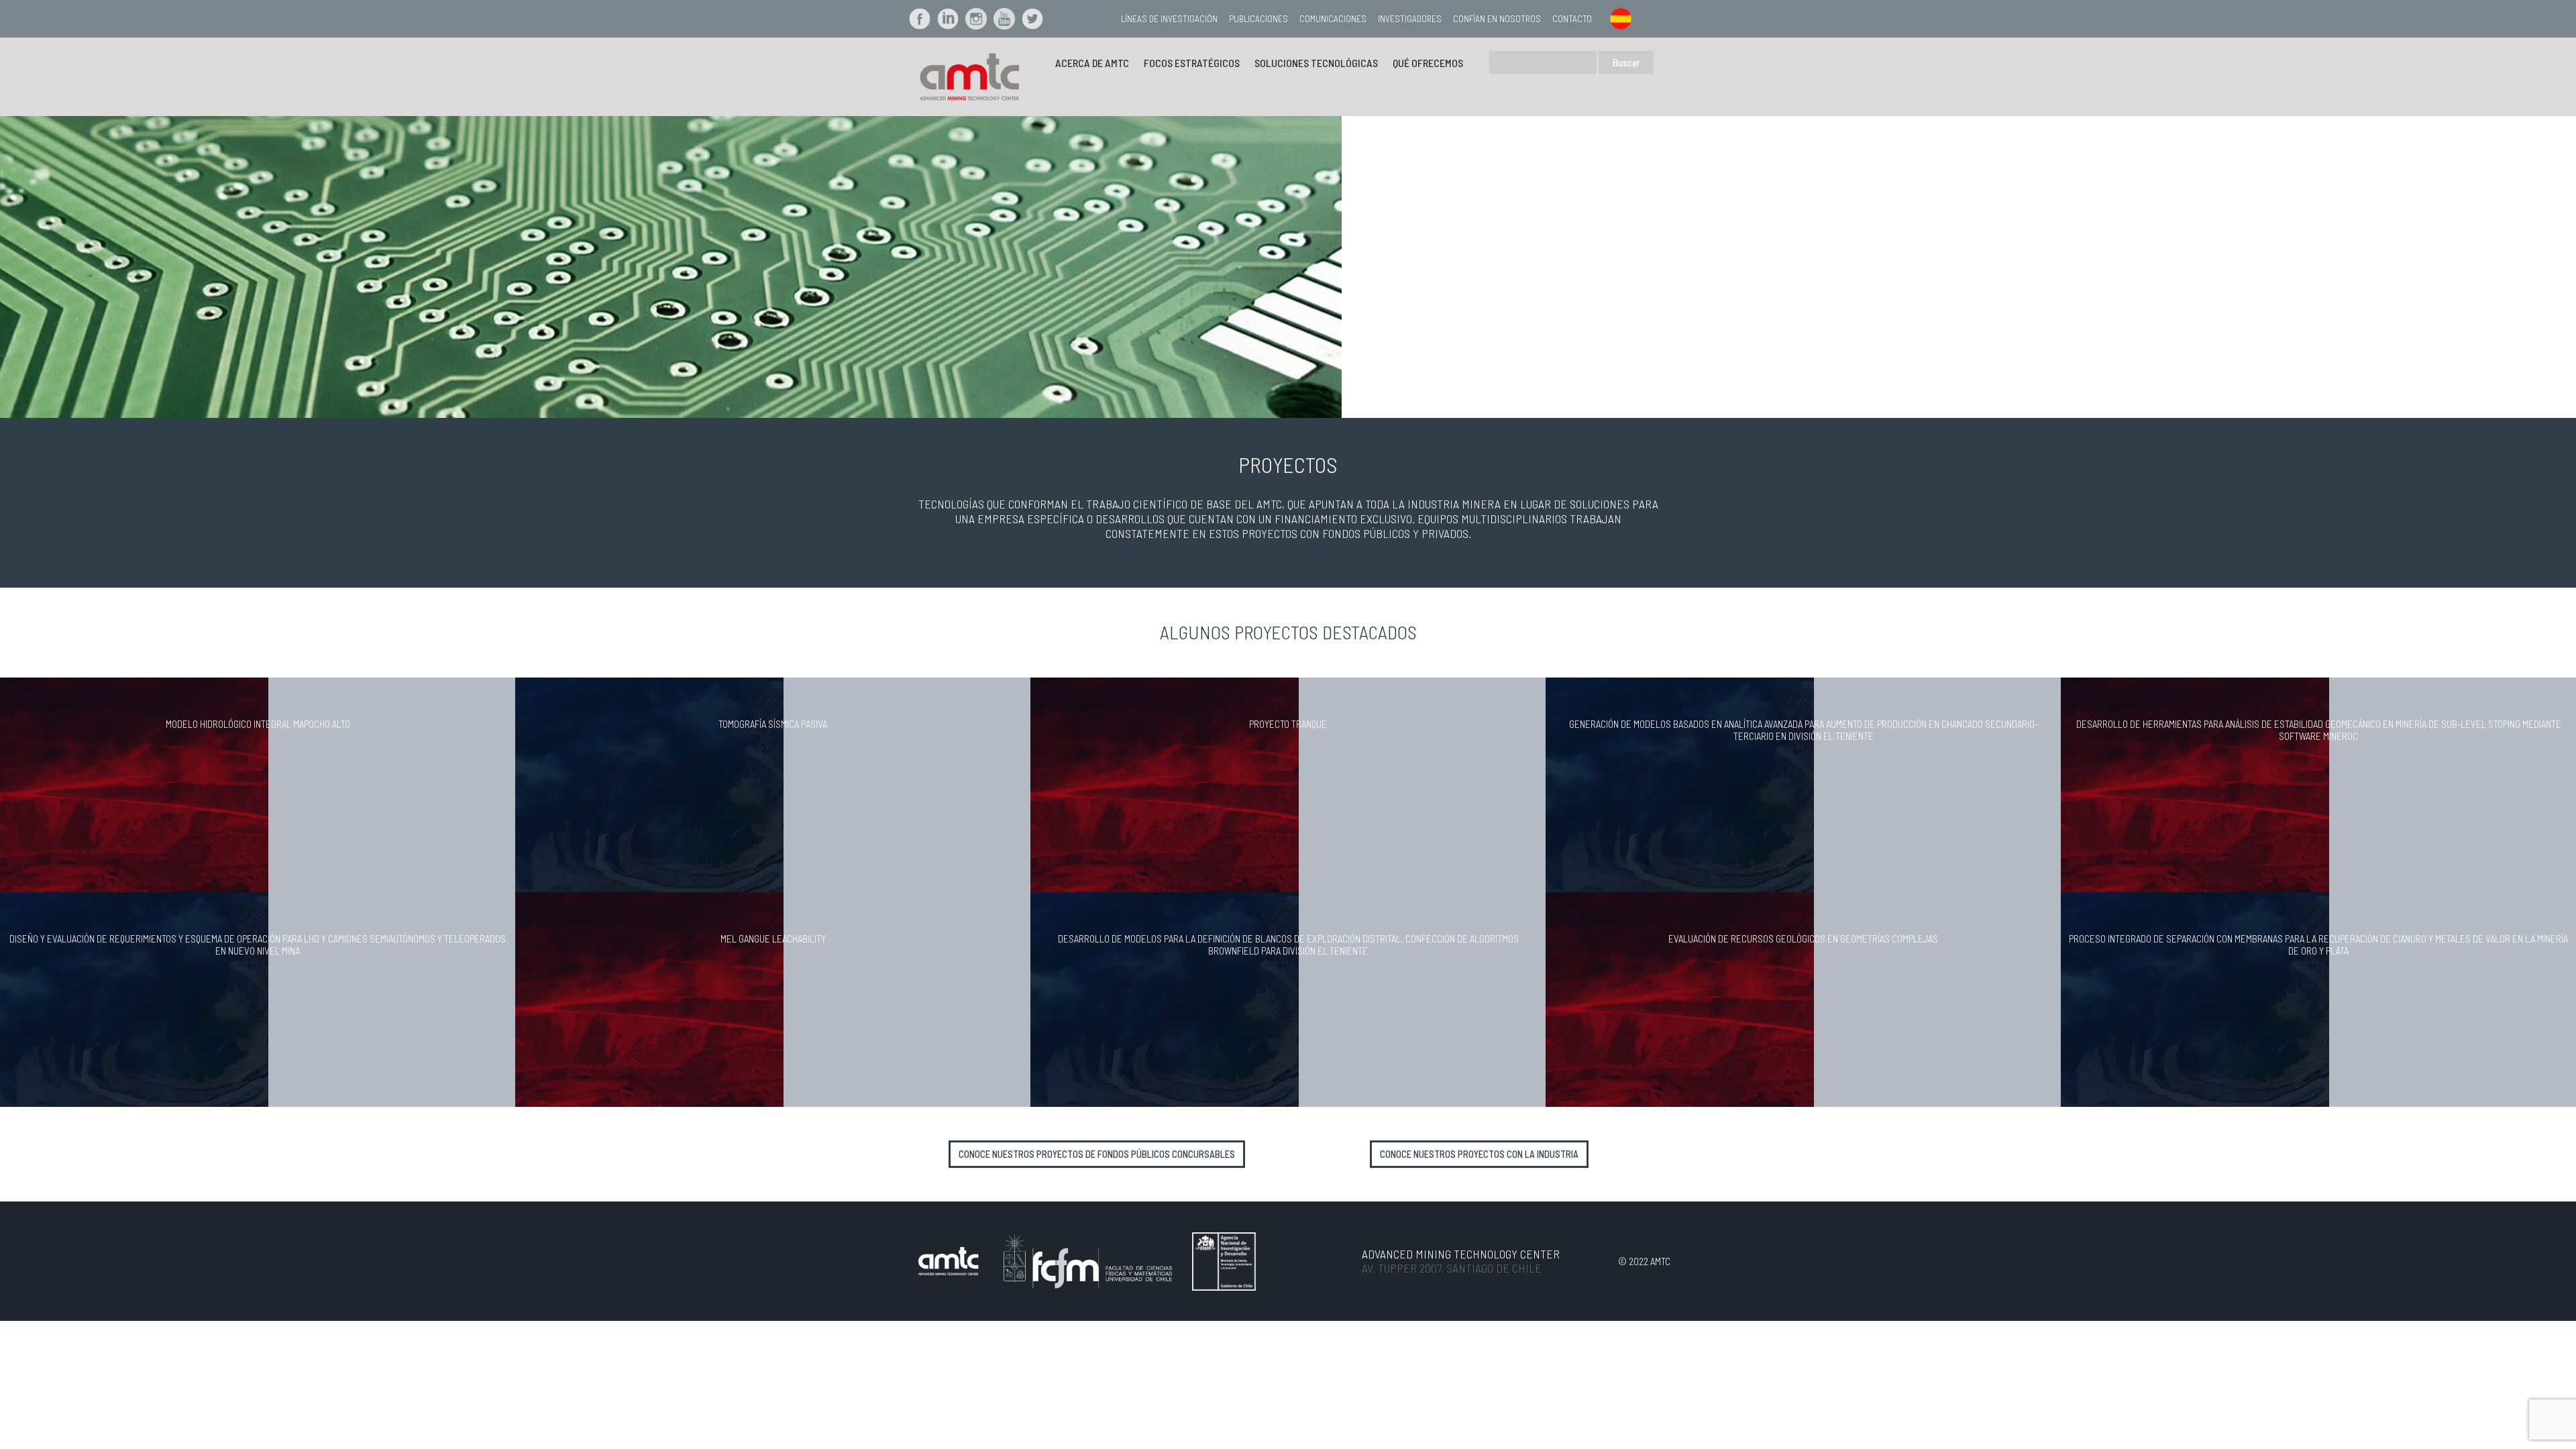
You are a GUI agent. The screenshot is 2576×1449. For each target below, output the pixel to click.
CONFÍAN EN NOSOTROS (1497, 18)
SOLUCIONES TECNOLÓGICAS (1316, 63)
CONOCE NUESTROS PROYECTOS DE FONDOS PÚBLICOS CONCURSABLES (1097, 1154)
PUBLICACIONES (1258, 18)
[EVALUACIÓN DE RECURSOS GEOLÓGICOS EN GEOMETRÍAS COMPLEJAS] (1680, 998)
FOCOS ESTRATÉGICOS (1192, 63)
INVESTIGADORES (1410, 18)
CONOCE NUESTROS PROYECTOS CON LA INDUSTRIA (1479, 1154)
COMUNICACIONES (1333, 18)
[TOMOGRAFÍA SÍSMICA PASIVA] (649, 784)
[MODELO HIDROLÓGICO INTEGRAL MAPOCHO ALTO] (134, 784)
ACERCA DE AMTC (1092, 63)
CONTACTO (1572, 18)
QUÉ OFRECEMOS (1428, 63)
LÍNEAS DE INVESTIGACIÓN (1169, 18)
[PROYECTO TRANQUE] (1165, 784)
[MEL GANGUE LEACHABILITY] (649, 998)
